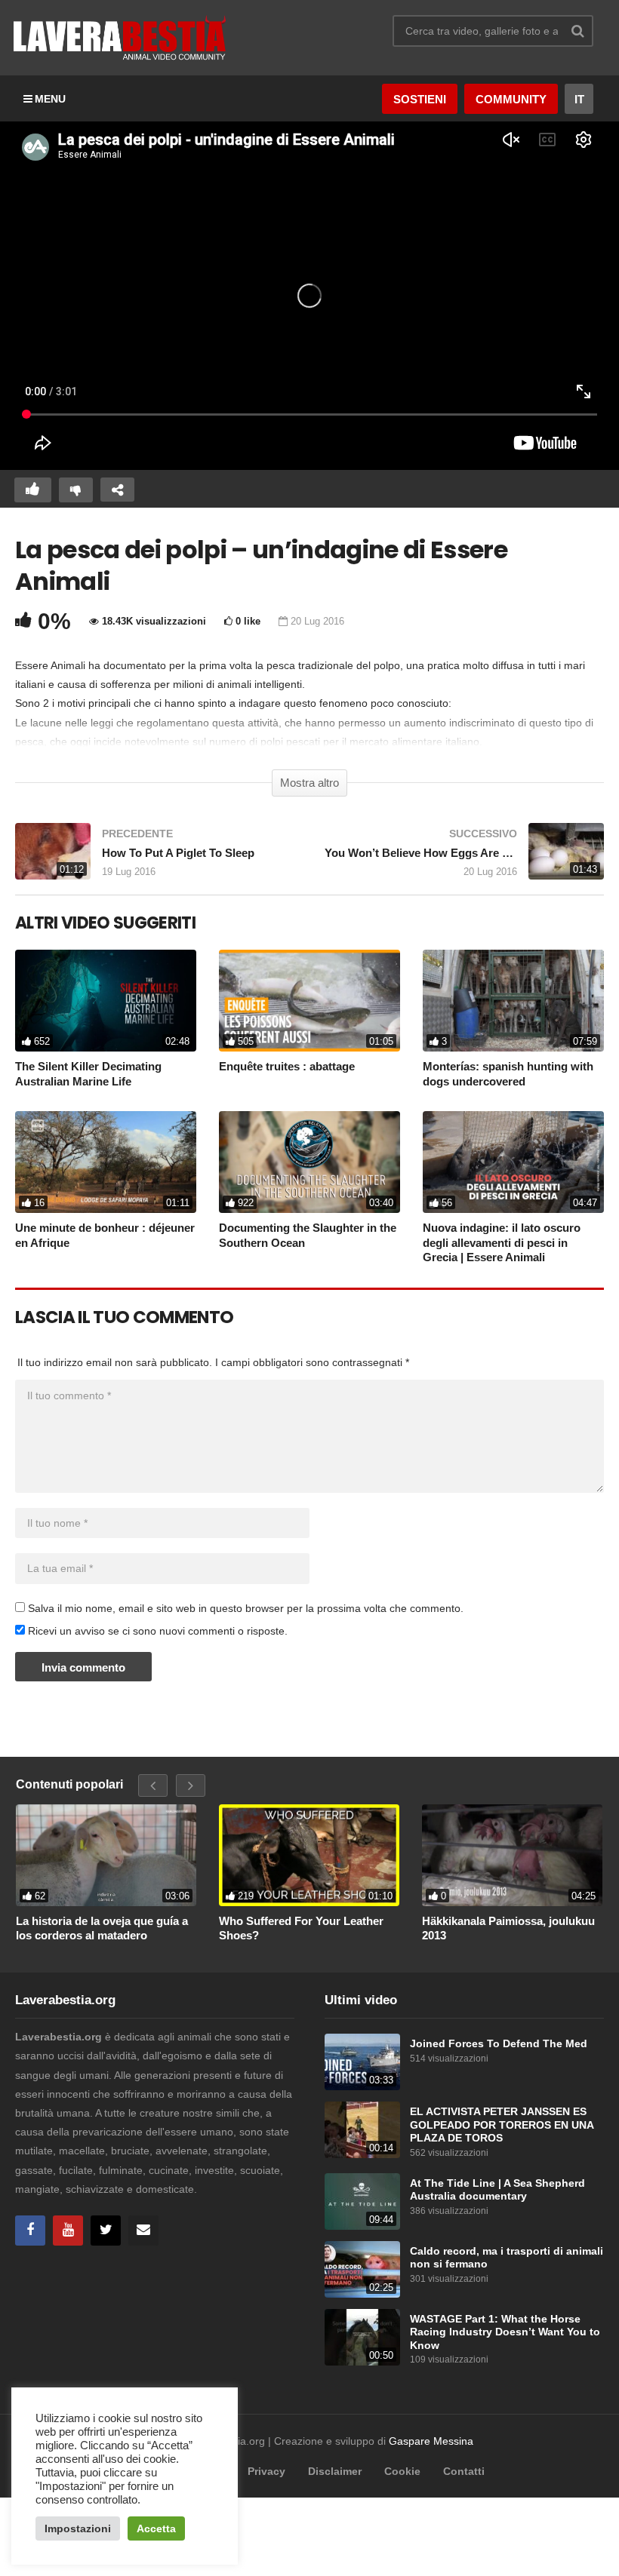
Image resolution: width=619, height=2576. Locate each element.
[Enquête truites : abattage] (309, 1001)
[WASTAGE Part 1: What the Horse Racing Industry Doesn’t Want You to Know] (362, 2337)
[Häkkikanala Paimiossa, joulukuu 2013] (512, 1855)
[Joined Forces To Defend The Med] (362, 2062)
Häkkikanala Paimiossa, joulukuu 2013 (508, 1928)
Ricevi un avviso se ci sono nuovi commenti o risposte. (156, 1631)
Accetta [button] (156, 2528)
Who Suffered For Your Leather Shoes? (301, 1928)
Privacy (266, 2471)
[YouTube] (68, 2231)
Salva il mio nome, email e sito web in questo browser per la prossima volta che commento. (246, 1608)
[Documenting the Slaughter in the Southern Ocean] (309, 1162)
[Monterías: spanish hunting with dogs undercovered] (513, 1001)
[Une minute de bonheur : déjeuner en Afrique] (106, 1162)
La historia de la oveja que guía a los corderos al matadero (102, 1928)
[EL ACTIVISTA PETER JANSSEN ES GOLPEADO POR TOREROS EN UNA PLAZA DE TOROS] (362, 2130)
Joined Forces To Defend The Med (499, 2044)
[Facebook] (30, 2231)
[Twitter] (106, 2231)
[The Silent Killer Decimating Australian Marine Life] (106, 1001)
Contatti (464, 2471)
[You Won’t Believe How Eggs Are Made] (464, 859)
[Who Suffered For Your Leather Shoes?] (309, 1855)
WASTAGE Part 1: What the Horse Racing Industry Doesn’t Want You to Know (505, 2332)
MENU (50, 99)
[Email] (143, 2231)
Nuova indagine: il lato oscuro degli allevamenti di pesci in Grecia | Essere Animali (502, 1242)
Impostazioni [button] (78, 2528)
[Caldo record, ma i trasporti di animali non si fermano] (362, 2269)
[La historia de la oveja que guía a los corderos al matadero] (106, 1855)
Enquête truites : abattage (287, 1066)
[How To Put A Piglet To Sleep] (155, 859)
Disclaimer (335, 2471)
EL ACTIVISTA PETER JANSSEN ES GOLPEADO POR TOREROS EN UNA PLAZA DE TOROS (502, 2125)
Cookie (402, 2471)
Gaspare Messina (431, 2441)
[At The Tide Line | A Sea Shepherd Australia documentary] (362, 2201)
